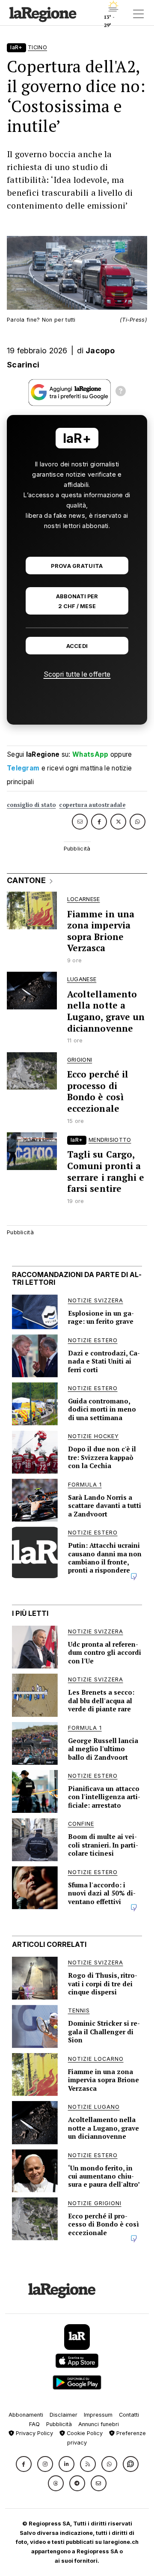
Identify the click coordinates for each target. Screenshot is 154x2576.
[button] (24, 2464)
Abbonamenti (26, 2415)
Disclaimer (64, 2415)
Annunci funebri (99, 2424)
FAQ (34, 2424)
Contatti (129, 2415)
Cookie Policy (84, 2433)
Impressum (98, 2415)
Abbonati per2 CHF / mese (77, 601)
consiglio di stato (31, 805)
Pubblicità (59, 2424)
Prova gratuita (77, 566)
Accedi (77, 646)
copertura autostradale (92, 805)
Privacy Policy (34, 2433)
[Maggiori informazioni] (121, 392)
